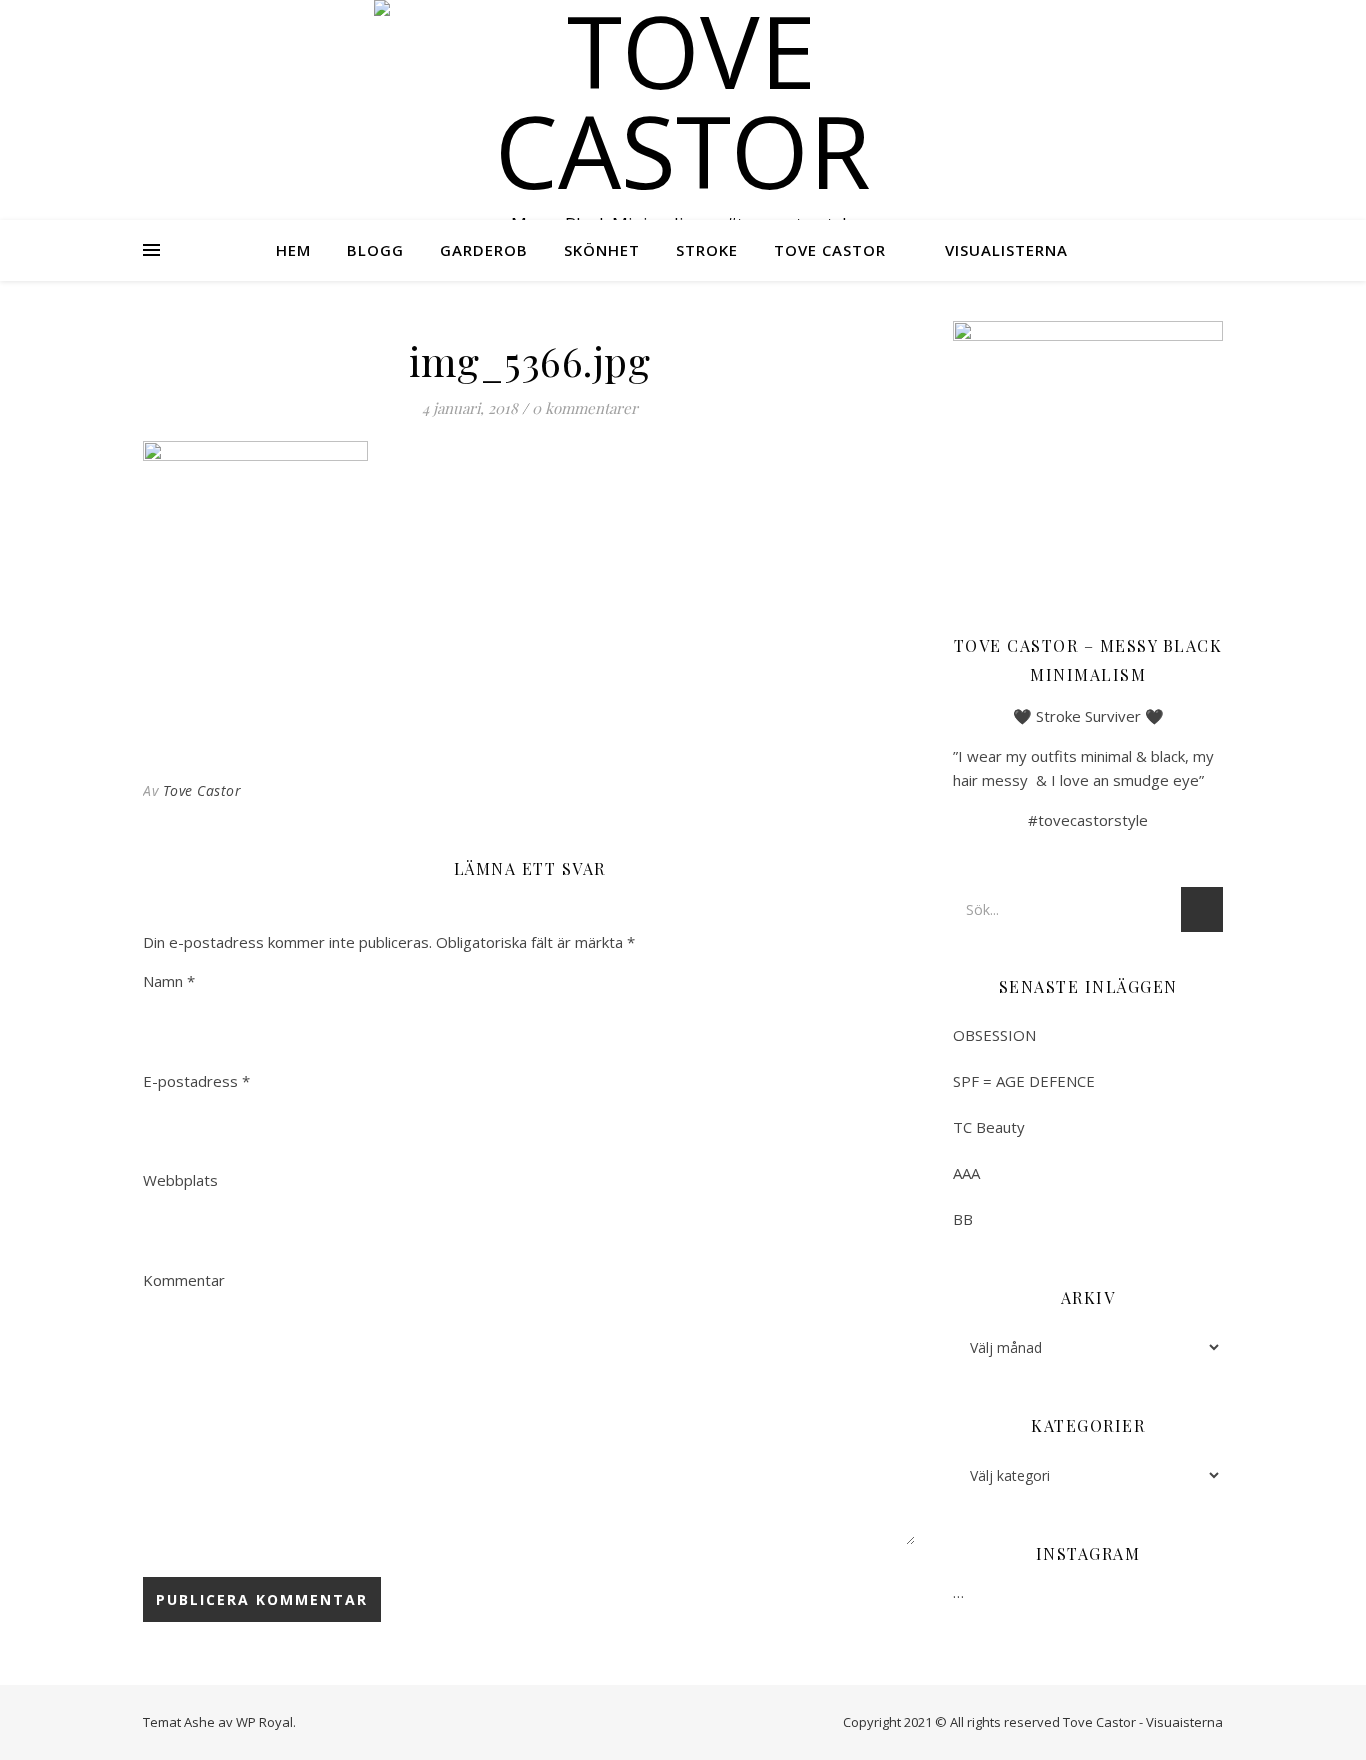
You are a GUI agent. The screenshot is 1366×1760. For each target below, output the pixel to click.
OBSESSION (994, 1035)
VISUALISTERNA (1006, 250)
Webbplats (180, 1180)
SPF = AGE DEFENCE (1024, 1081)
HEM (293, 250)
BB (963, 1219)
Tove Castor (202, 790)
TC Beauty (989, 1127)
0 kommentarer (585, 408)
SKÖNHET (602, 250)
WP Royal (264, 1722)
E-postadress (196, 1081)
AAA (966, 1173)
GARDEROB (484, 250)
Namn (169, 981)
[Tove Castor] (683, 100)
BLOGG (375, 250)
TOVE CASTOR (830, 250)
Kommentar (184, 1280)
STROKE (707, 250)
